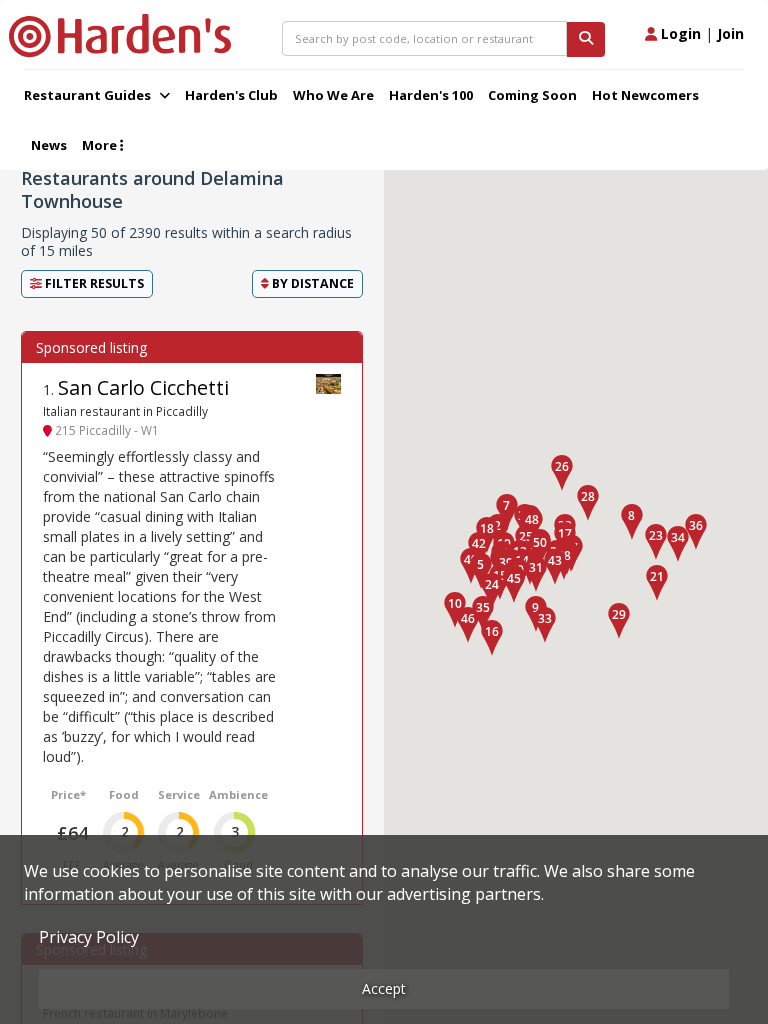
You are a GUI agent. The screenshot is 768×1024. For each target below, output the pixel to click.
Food (124, 794)
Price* (68, 794)
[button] (632, 522)
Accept (384, 988)
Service (179, 794)
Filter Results (93, 283)
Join (730, 33)
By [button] (311, 283)
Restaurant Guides (89, 95)
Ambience (238, 794)
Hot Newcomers (645, 95)
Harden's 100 (431, 95)
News (49, 145)
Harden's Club (231, 95)
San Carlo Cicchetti (143, 387)
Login (679, 33)
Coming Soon (532, 95)
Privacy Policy (89, 937)
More (101, 145)
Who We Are (333, 95)
